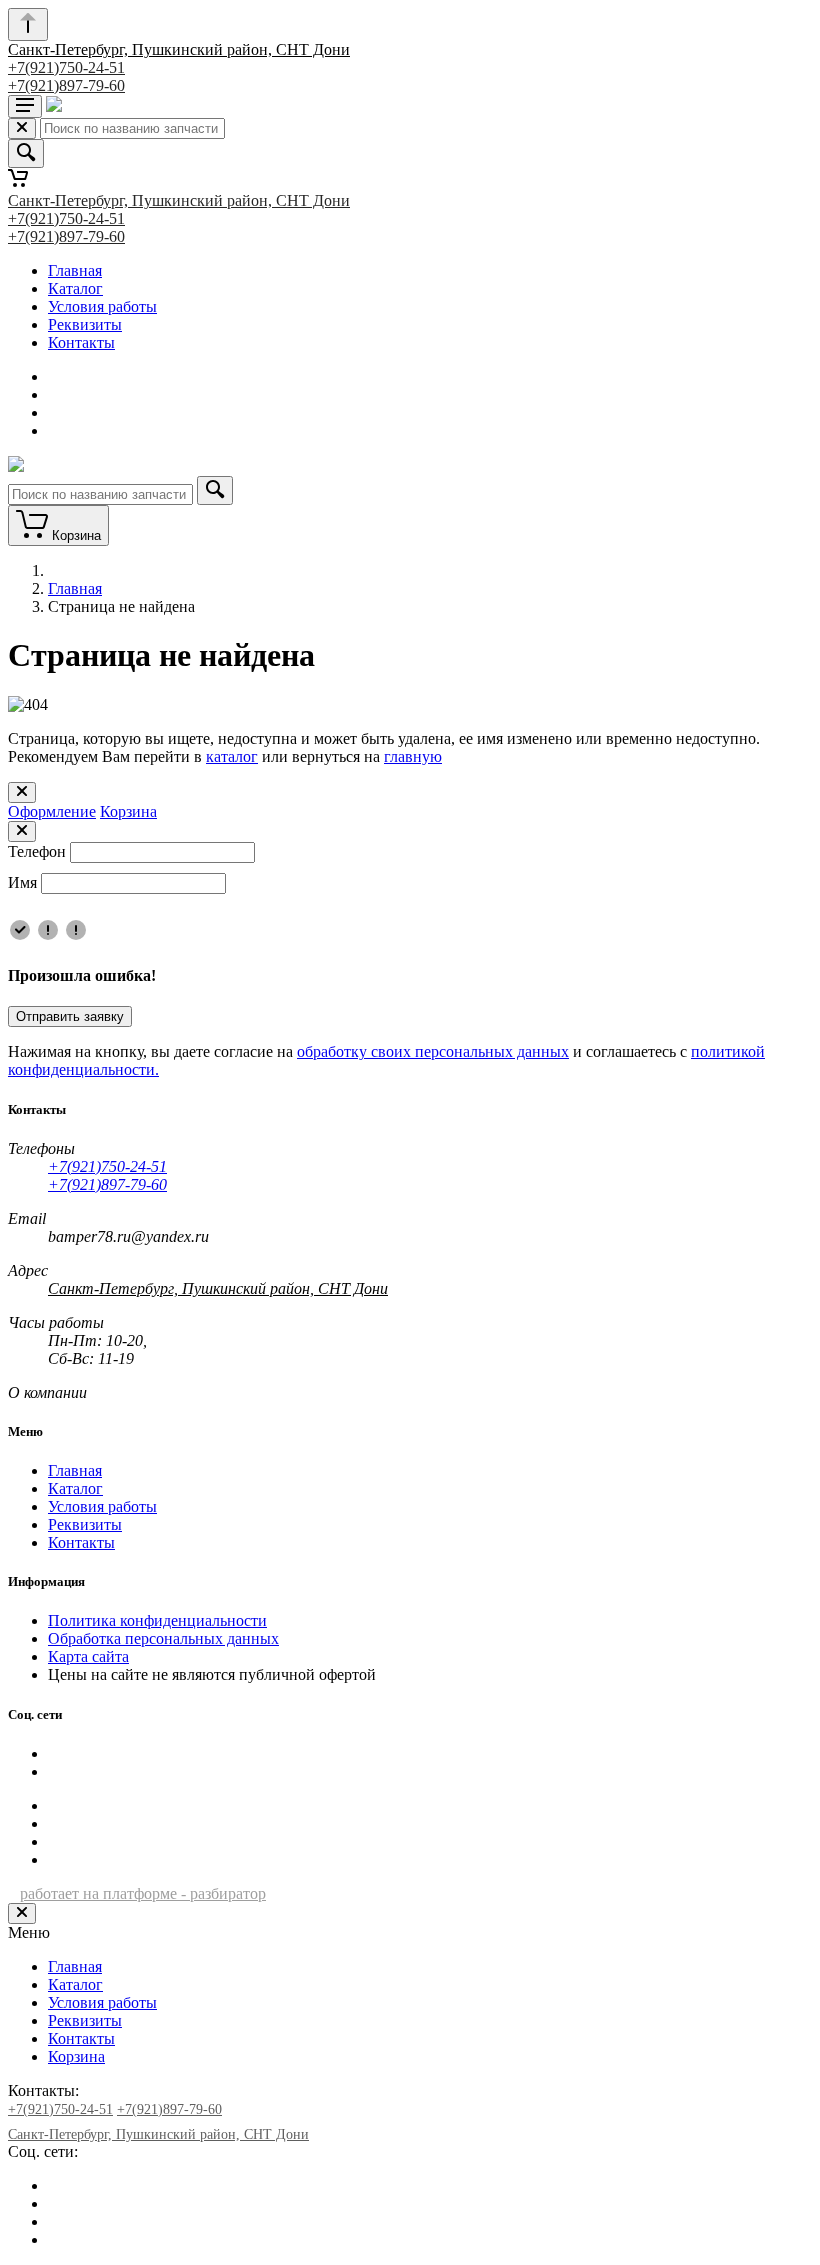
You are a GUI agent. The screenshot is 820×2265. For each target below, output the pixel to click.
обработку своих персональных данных (433, 1051)
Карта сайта (88, 1656)
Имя (22, 882)
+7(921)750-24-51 (66, 67)
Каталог (75, 288)
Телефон (37, 851)
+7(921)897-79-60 (66, 85)
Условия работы (102, 306)
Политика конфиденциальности (157, 1620)
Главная (75, 270)
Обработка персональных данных (163, 1638)
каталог (232, 756)
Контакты (81, 342)
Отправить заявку (70, 1016)
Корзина (128, 811)
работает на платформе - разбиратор (143, 1893)
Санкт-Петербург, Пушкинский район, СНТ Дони (179, 49)
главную (413, 756)
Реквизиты (85, 324)
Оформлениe (52, 811)
